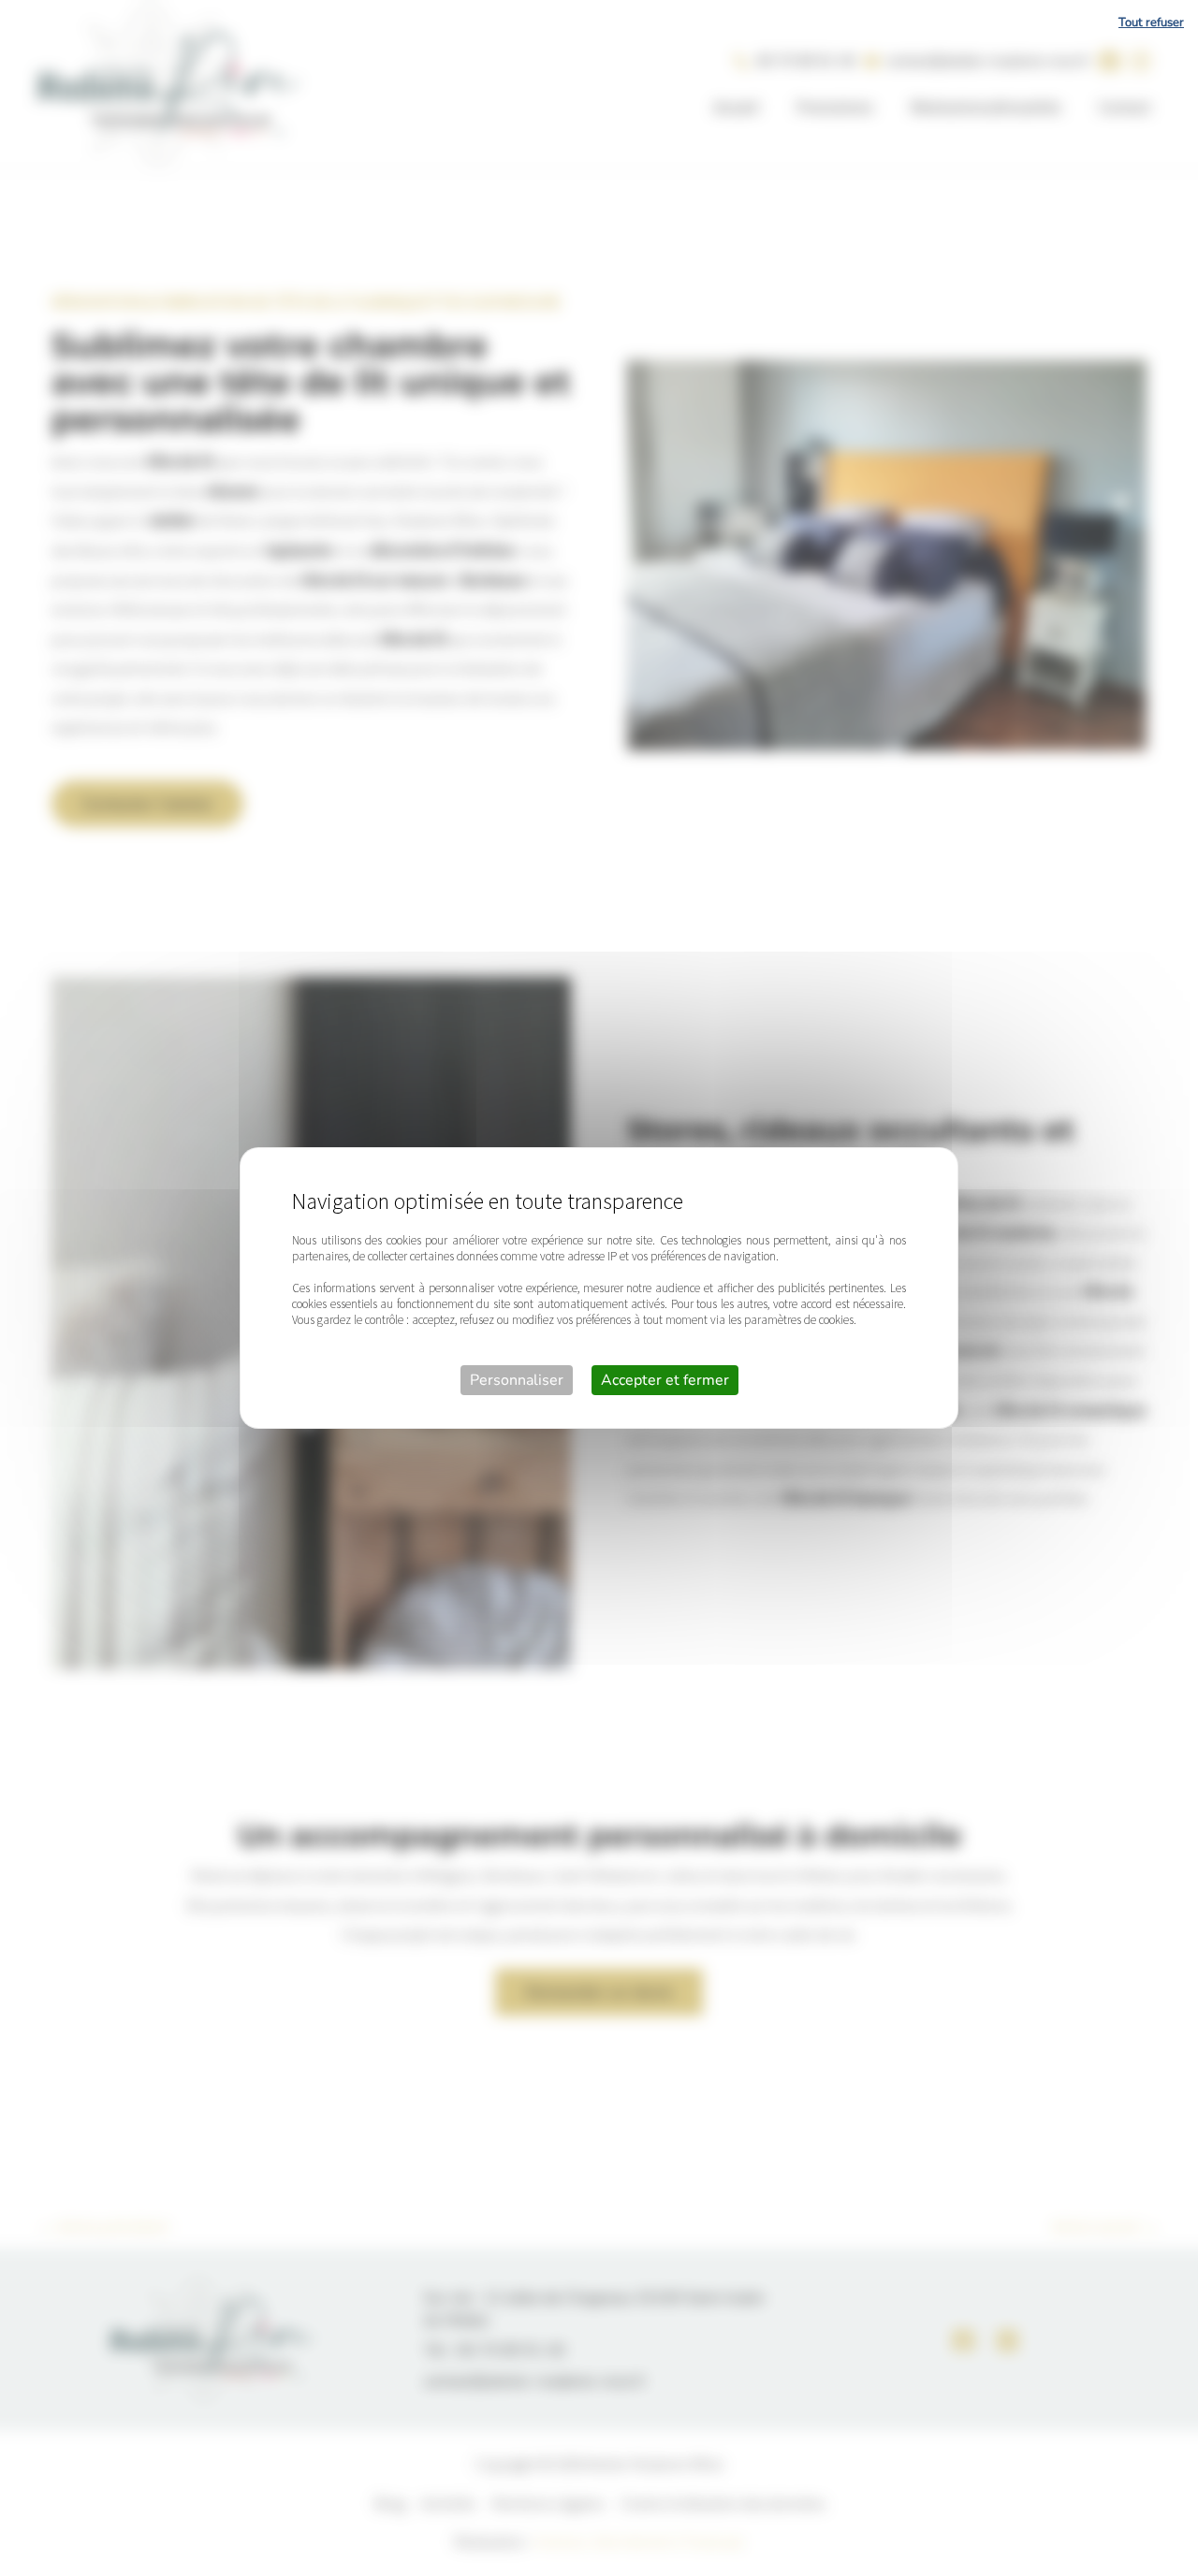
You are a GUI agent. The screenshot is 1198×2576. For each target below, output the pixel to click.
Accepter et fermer (665, 1380)
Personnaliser (517, 1380)
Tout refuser (1151, 22)
